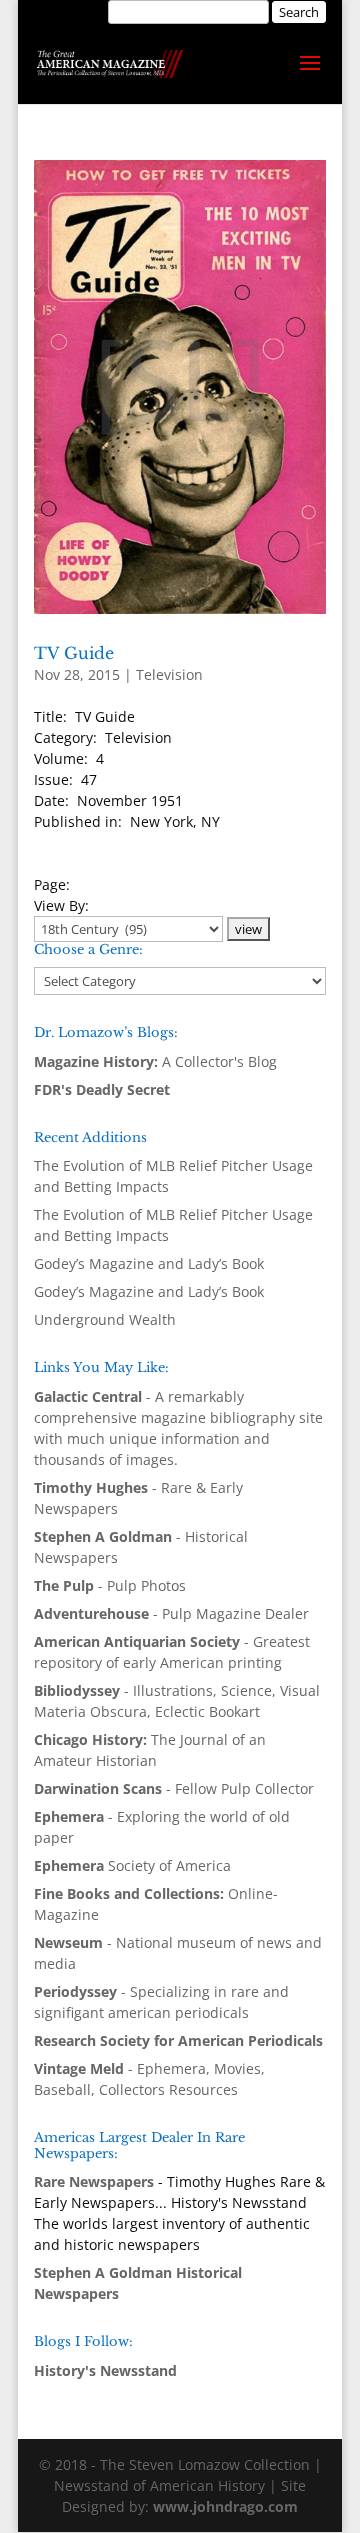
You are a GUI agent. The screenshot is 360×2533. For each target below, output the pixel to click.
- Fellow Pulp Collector (174, 1788)
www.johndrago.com (225, 2506)
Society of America (132, 1865)
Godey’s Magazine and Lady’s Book (149, 1263)
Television (169, 674)
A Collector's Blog (155, 1061)
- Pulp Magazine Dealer (171, 1613)
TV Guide (74, 653)
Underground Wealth (105, 1319)
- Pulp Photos (110, 1585)
